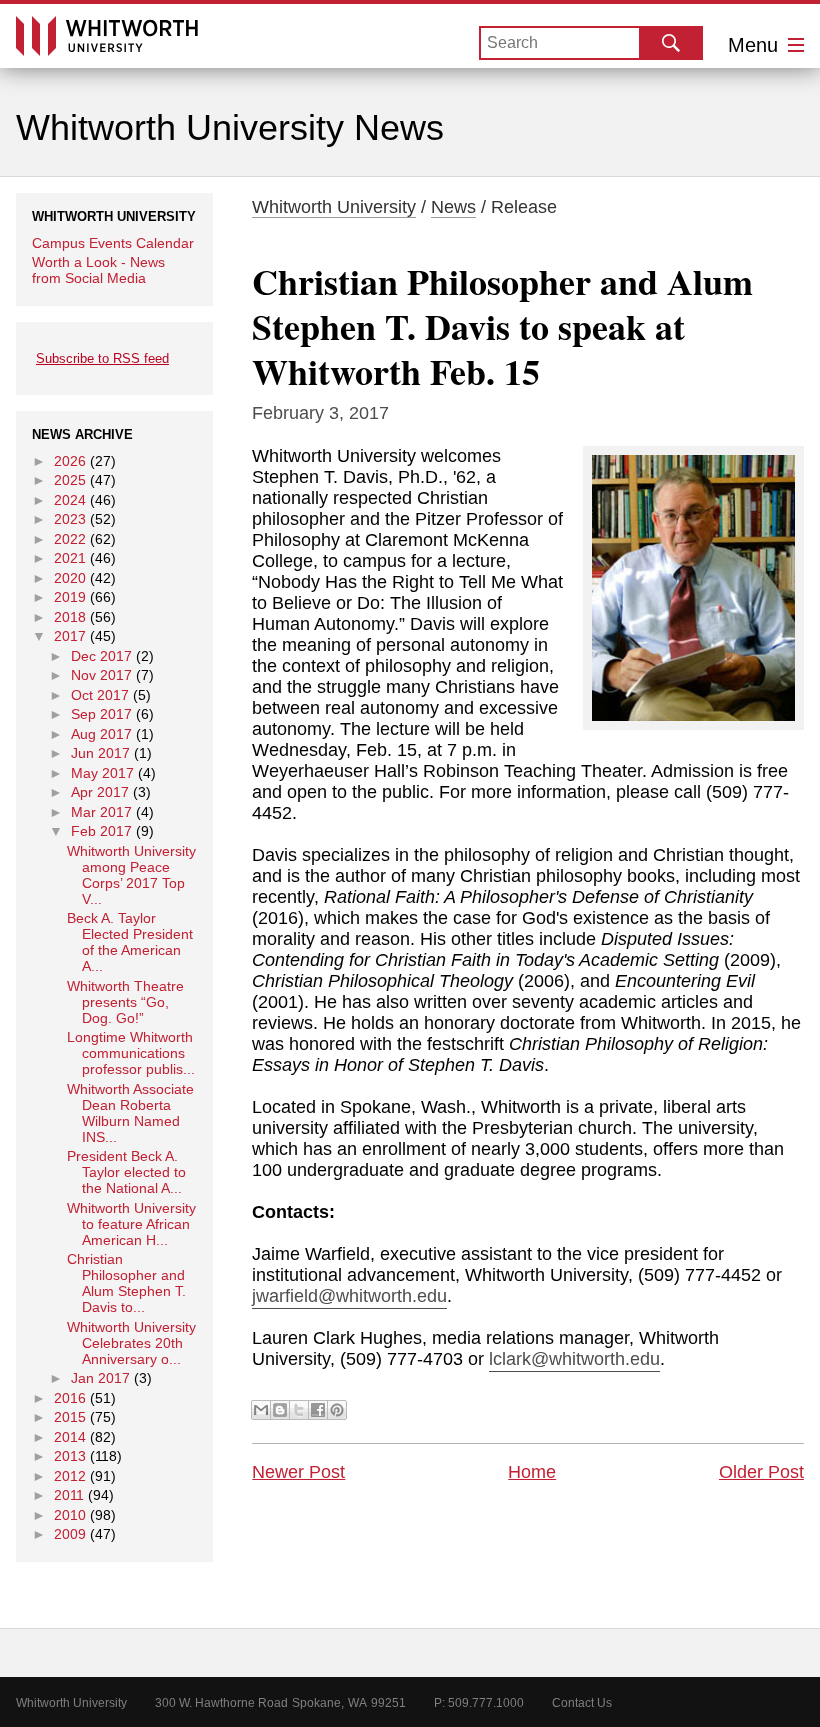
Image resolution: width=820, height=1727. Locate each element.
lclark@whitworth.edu (574, 1359)
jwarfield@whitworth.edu (349, 1296)
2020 (70, 578)
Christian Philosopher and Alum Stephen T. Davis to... (126, 1283)
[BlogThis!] (280, 1410)
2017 (70, 636)
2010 (70, 1515)
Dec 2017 (101, 656)
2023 (70, 519)
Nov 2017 (101, 675)
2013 (70, 1456)
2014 (70, 1437)
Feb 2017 (101, 831)
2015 (70, 1417)
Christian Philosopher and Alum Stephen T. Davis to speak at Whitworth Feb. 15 (502, 326)
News (453, 207)
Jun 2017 (100, 753)
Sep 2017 (101, 714)
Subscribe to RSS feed (102, 358)
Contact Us (582, 1703)
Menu (756, 45)
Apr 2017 (100, 792)
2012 (70, 1476)
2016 (70, 1398)
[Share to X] (299, 1410)
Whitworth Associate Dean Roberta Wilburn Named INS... (130, 1113)
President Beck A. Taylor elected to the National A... (126, 1172)
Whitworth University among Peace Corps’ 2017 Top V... (131, 875)
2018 (70, 617)
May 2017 (102, 773)
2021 (70, 558)
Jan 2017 (100, 1378)
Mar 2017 (101, 812)
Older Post (761, 1472)
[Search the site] (671, 43)
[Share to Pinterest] (337, 1410)
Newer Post (298, 1472)
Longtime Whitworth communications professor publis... (131, 1053)
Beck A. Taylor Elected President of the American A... (130, 942)
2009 (70, 1534)
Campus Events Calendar (113, 243)
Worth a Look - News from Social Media (98, 270)
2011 (69, 1495)
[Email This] (261, 1410)
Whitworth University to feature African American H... (131, 1224)
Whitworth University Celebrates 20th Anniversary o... (131, 1343)
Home (532, 1472)
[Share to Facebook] (318, 1410)
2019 (70, 597)
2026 (70, 461)
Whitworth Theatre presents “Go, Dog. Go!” (125, 1002)
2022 (70, 539)
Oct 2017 (100, 695)
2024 (70, 500)
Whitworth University (334, 207)
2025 (70, 480)
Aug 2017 (101, 734)
